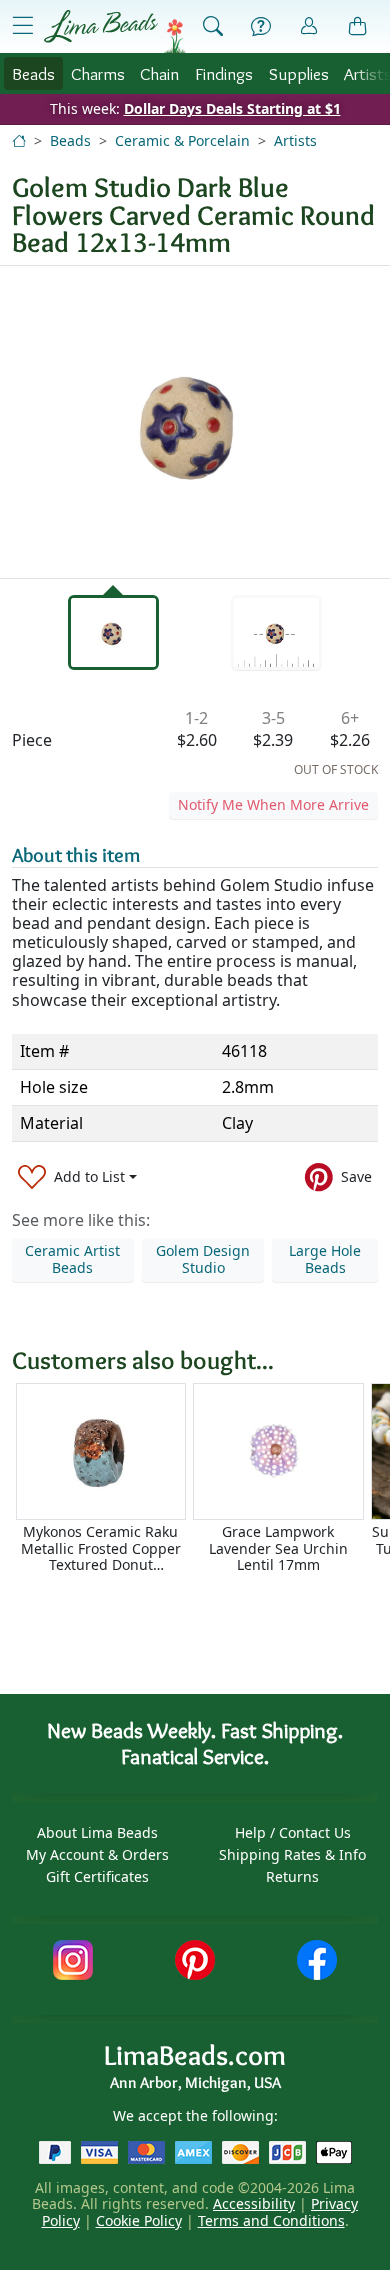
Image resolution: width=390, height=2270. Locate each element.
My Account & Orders (97, 1854)
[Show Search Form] (213, 27)
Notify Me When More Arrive (273, 804)
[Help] (261, 27)
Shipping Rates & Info (292, 1854)
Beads (33, 73)
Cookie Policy (139, 2220)
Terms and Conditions (271, 2220)
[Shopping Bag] (358, 27)
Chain (159, 73)
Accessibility (254, 2203)
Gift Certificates (97, 1876)
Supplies (299, 73)
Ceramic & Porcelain (182, 140)
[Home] (19, 140)
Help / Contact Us (293, 1832)
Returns (292, 1876)
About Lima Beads (97, 1832)
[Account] (309, 26)
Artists (295, 140)
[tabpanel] (195, 422)
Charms (98, 73)
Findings (224, 73)
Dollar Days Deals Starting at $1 (232, 108)
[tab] (114, 632)
